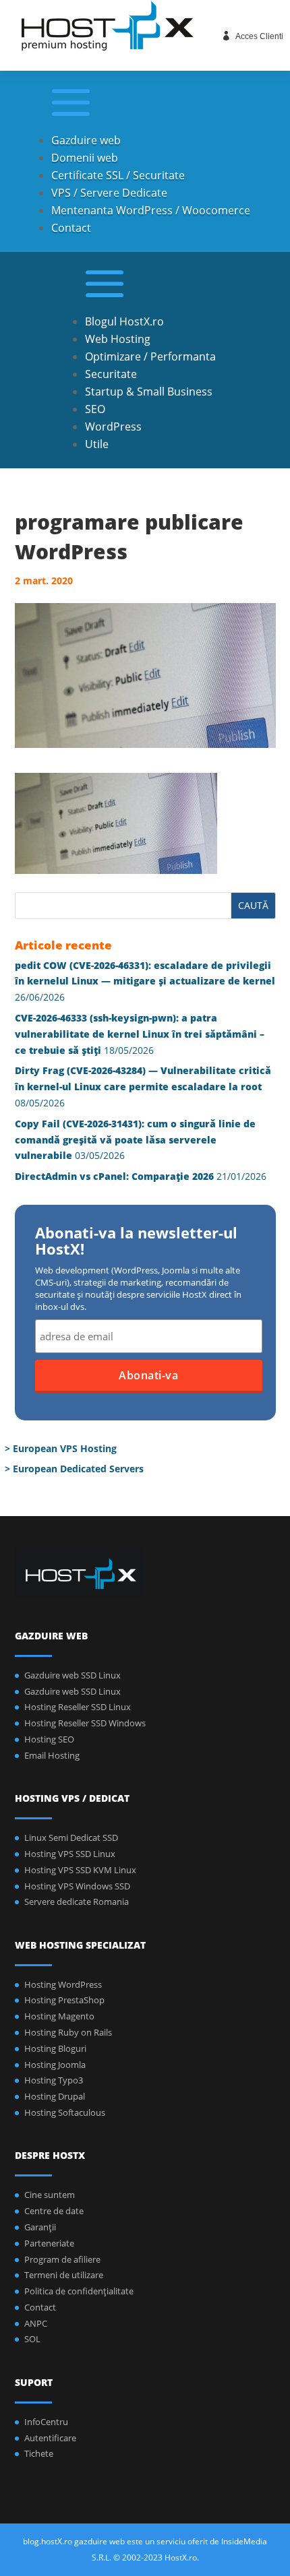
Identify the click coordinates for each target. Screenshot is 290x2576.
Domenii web (85, 158)
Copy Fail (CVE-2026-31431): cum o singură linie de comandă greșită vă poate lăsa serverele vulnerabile (135, 1140)
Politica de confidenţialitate (79, 2291)
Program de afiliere (62, 2259)
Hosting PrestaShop (64, 2000)
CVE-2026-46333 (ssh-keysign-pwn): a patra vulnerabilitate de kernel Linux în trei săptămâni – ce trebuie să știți (140, 1034)
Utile (97, 444)
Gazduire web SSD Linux (72, 1675)
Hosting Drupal (55, 2096)
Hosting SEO (49, 1739)
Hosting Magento (59, 2016)
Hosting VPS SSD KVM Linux (80, 1870)
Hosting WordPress (63, 1984)
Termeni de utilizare (64, 2275)
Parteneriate (49, 2243)
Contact (71, 228)
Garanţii (40, 2227)
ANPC (36, 2323)
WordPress (113, 427)
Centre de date (54, 2211)
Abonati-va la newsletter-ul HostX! (136, 1242)
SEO (95, 409)
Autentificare (50, 2438)
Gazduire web (86, 140)
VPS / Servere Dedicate (109, 193)
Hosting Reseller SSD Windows (85, 1723)
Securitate (111, 374)
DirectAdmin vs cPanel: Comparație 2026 (114, 1176)
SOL (32, 2339)
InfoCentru (46, 2422)
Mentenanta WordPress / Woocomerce (151, 210)
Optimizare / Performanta (150, 356)
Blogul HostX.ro (124, 321)
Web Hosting (118, 339)
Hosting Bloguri (55, 2048)
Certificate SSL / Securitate (118, 175)
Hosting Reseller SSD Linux (78, 1707)
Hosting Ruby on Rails (68, 2032)
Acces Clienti (259, 36)
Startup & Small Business (149, 391)
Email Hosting (52, 1755)
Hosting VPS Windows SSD (77, 1886)
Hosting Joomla (55, 2065)
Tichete (39, 2453)
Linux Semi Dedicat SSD (71, 1837)
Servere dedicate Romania (77, 1902)
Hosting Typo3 (54, 2080)
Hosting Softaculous (65, 2112)
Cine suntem (50, 2195)
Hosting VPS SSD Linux (70, 1854)
